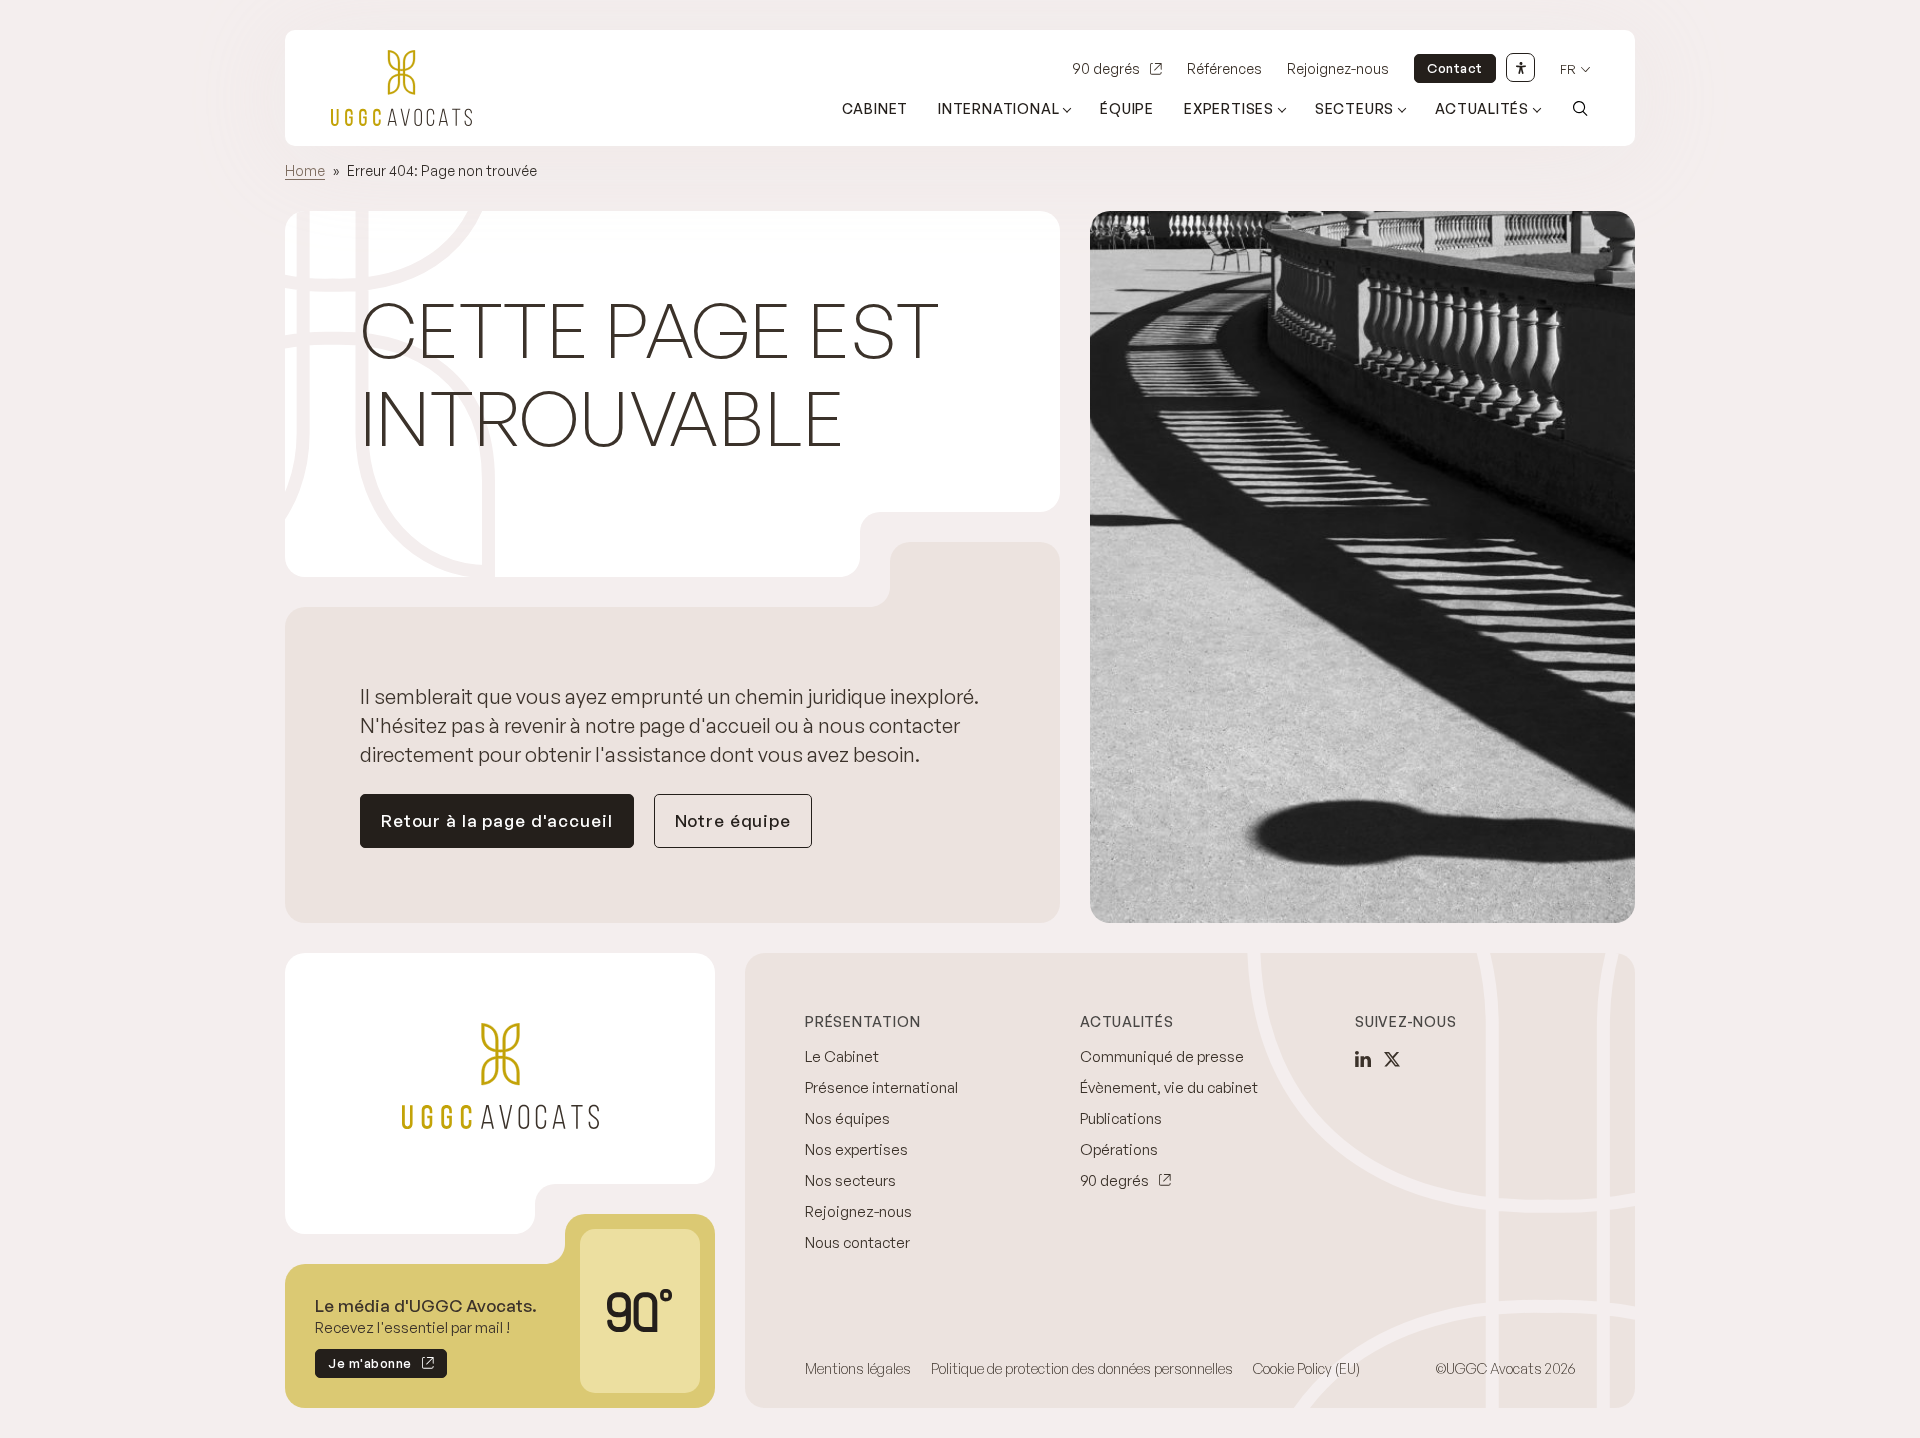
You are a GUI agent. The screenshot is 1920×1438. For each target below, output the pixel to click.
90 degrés (1106, 68)
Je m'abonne (363, 1366)
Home (305, 170)
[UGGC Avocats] (401, 88)
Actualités (1482, 108)
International (998, 108)
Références (1224, 68)
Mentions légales (858, 1368)
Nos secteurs (850, 1180)
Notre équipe (733, 820)
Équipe (1127, 108)
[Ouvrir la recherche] (1580, 108)
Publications (1121, 1118)
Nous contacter (857, 1242)
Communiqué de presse (1162, 1056)
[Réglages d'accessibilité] (1520, 67)
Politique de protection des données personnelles (1082, 1368)
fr (1568, 69)
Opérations (1119, 1149)
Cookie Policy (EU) (1306, 1368)
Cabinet (875, 108)
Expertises (1229, 108)
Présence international (881, 1087)
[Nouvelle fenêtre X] (1392, 1059)
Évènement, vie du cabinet (1169, 1087)
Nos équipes (847, 1118)
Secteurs (1354, 108)
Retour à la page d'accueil (497, 820)
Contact (1455, 68)
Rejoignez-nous (1338, 68)
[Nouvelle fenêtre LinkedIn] (1363, 1059)
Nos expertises (856, 1149)
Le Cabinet (842, 1056)
